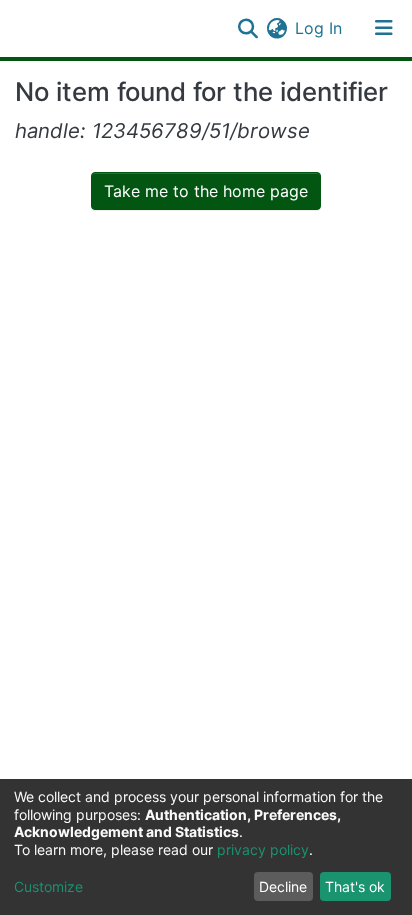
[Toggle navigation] (384, 28)
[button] (276, 28)
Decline (283, 886)
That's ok (355, 886)
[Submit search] (247, 28)
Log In (319, 28)
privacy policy (263, 849)
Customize (48, 886)
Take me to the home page (206, 191)
